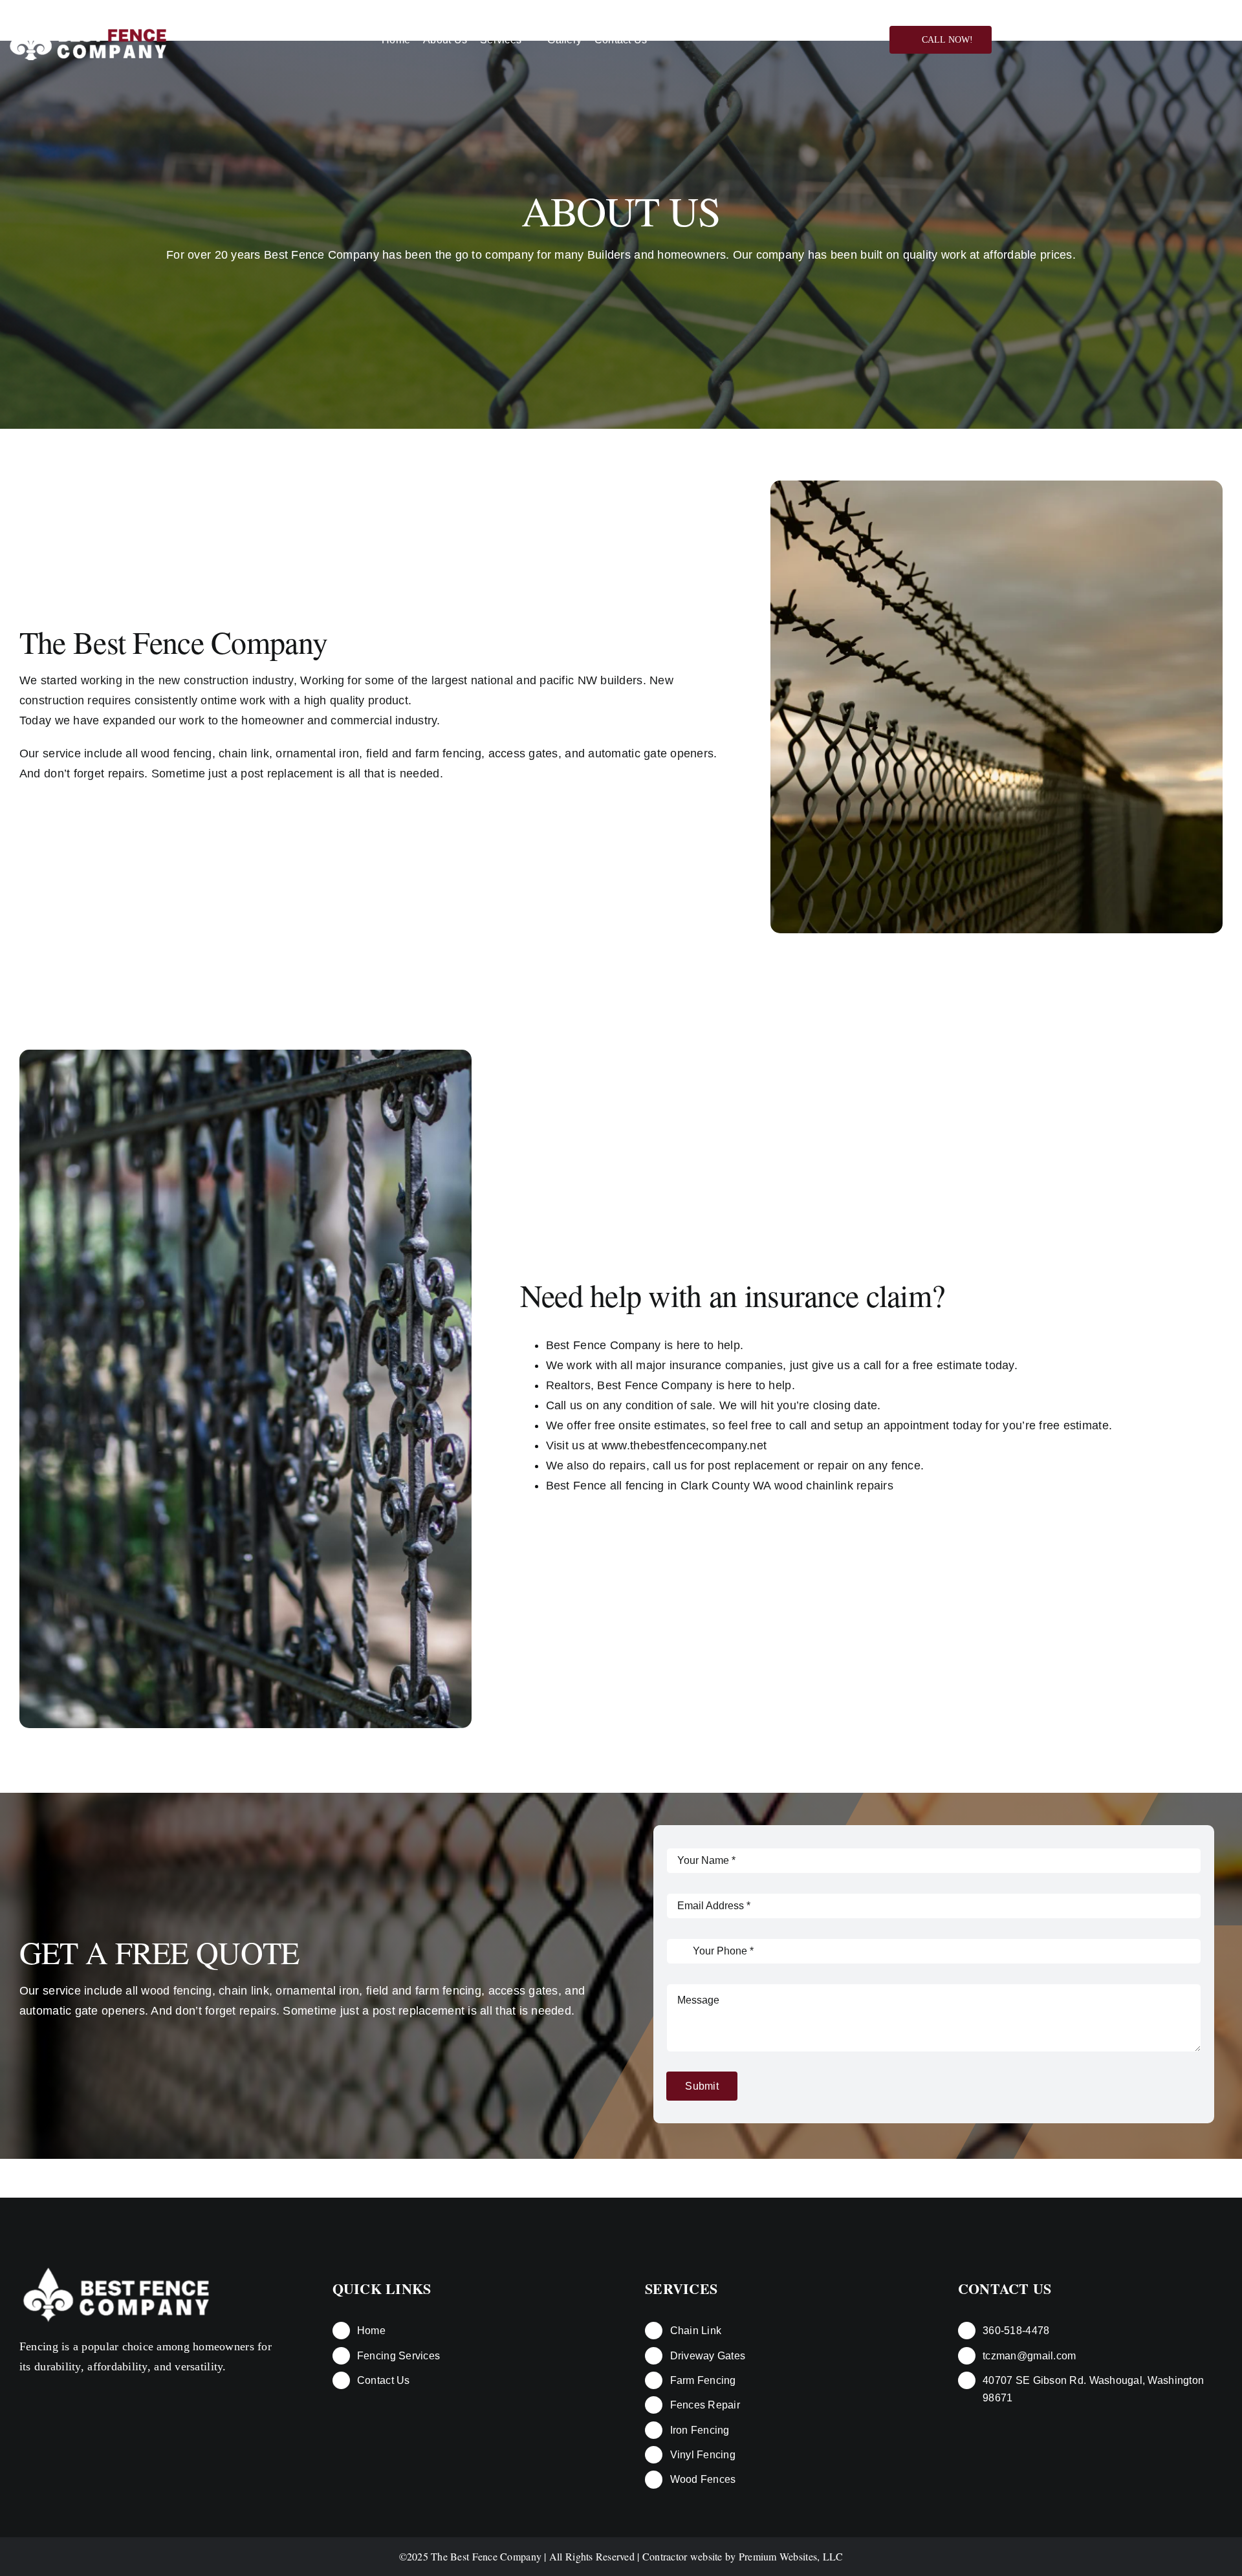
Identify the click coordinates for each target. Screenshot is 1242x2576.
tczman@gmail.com (1029, 2356)
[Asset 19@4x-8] (88, 25)
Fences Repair (705, 2405)
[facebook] (1153, 40)
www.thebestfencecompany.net (684, 1445)
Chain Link (696, 2331)
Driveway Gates (708, 2356)
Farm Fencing (703, 2380)
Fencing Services (398, 2356)
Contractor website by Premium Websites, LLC (743, 2556)
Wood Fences (703, 2479)
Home (371, 2331)
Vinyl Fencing (703, 2455)
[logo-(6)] (116, 2268)
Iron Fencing (700, 2430)
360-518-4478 (1016, 2331)
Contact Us (384, 2380)
